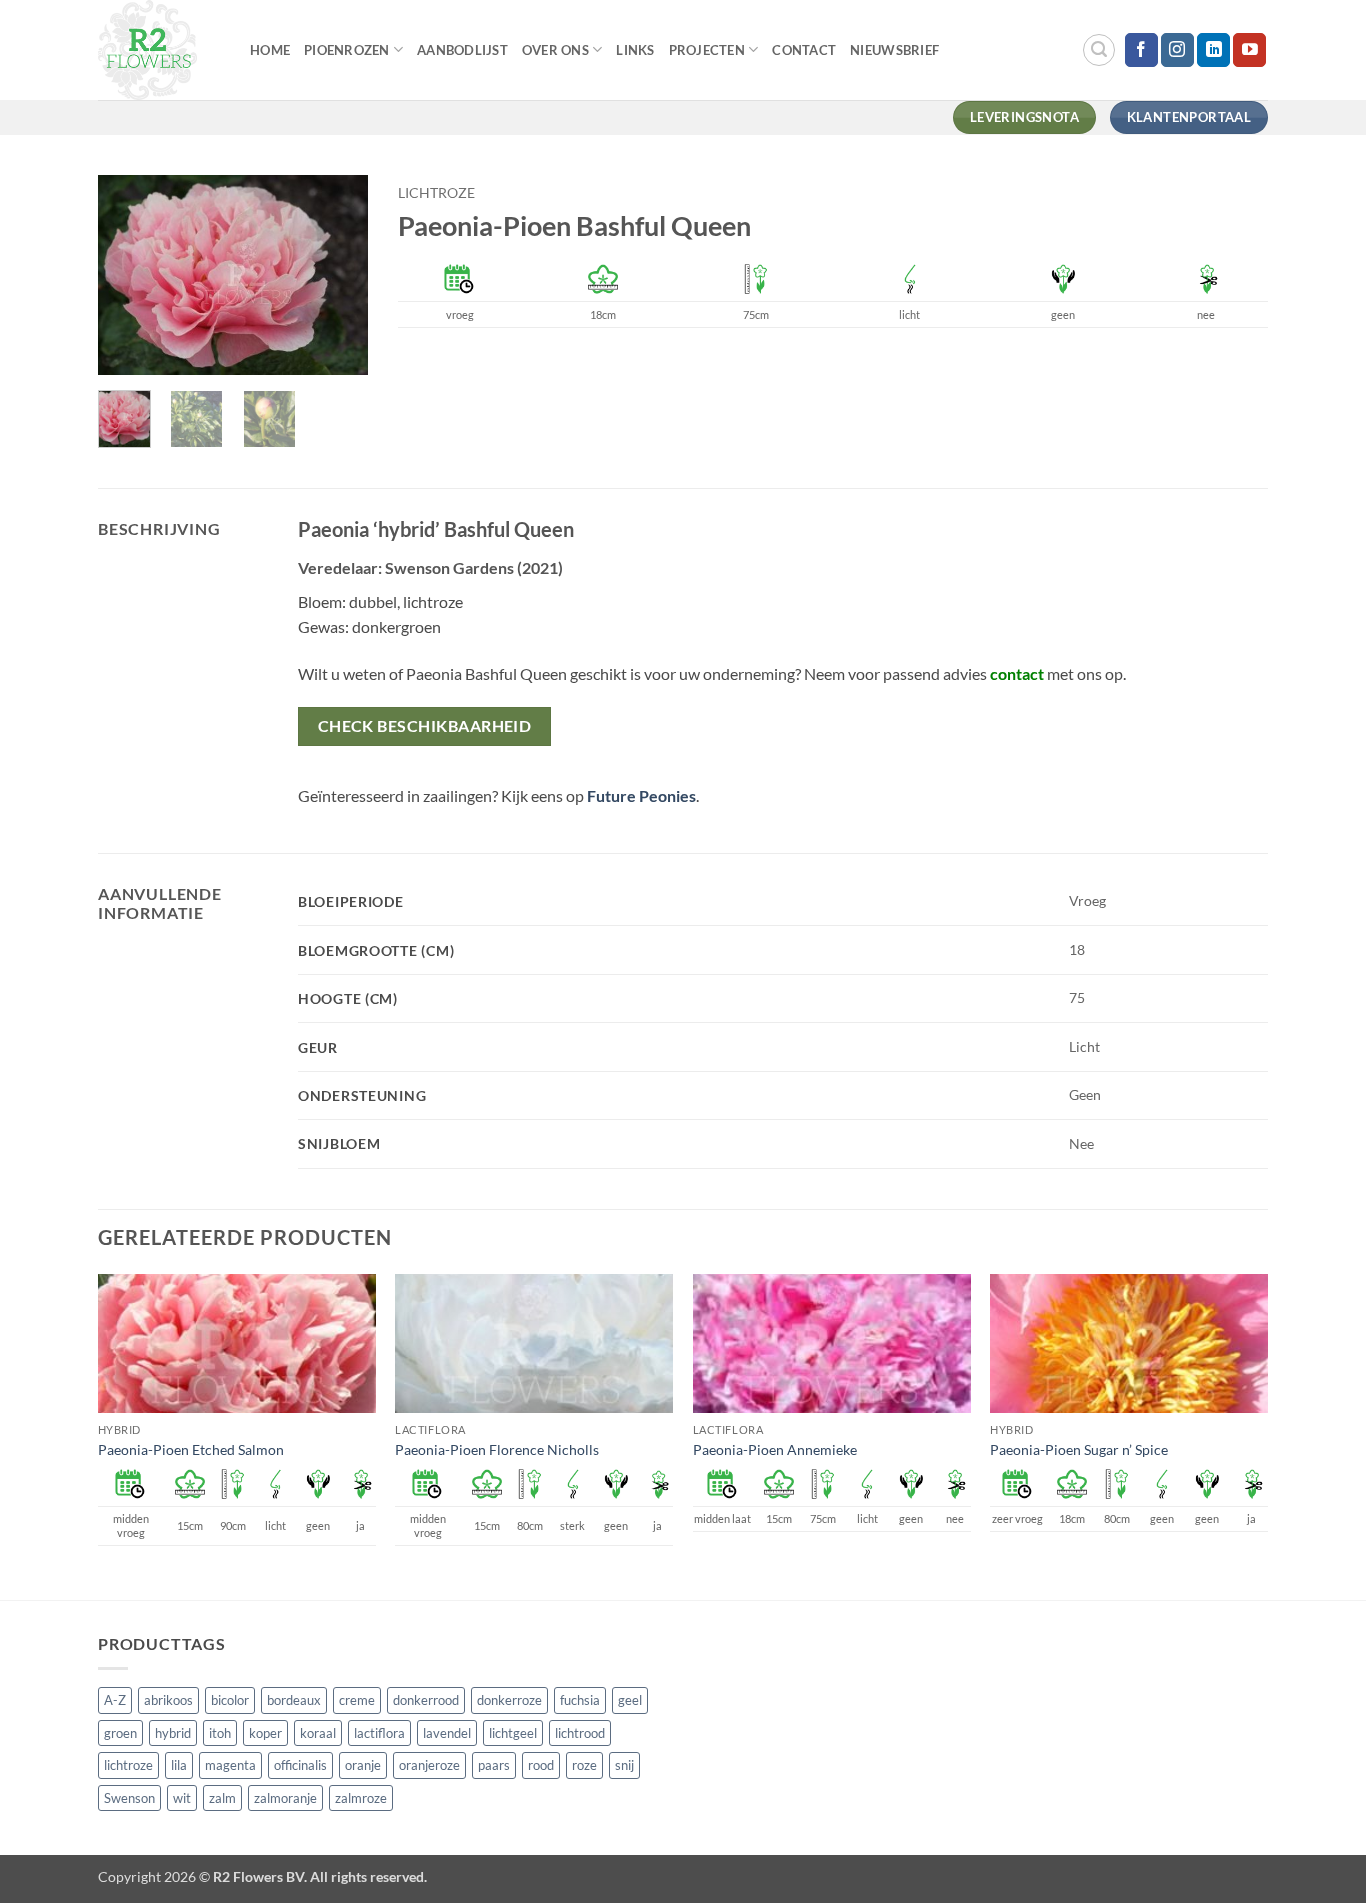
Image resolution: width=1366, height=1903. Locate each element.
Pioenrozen (347, 50)
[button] (1099, 50)
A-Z (115, 1700)
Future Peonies (641, 795)
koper (265, 1733)
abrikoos (168, 1700)
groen (120, 1733)
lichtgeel (513, 1733)
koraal (318, 1733)
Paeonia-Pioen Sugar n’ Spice (1079, 1449)
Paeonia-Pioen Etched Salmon (191, 1449)
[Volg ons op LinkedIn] (1213, 50)
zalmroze (361, 1798)
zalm (222, 1798)
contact (1017, 673)
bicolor (230, 1700)
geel (630, 1700)
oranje (363, 1765)
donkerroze (509, 1700)
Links (635, 50)
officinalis (300, 1765)
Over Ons (555, 50)
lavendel (447, 1733)
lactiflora (379, 1733)
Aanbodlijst (462, 50)
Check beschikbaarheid (425, 726)
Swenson (129, 1798)
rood (541, 1765)
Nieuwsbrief (894, 50)
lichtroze (436, 193)
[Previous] (129, 275)
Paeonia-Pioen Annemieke (775, 1449)
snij (624, 1765)
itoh (220, 1733)
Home (270, 50)
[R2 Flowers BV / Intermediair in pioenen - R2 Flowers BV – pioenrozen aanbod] (159, 50)
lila (179, 1765)
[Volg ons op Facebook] (1141, 50)
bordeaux (294, 1700)
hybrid (173, 1733)
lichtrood (580, 1733)
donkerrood (426, 1700)
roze (584, 1765)
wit (182, 1798)
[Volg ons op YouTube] (1249, 50)
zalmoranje (285, 1798)
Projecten (707, 50)
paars (494, 1765)
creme (357, 1700)
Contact (804, 50)
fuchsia (580, 1700)
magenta (230, 1765)
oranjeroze (429, 1765)
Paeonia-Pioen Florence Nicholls (497, 1449)
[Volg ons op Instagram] (1177, 50)
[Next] (337, 275)
